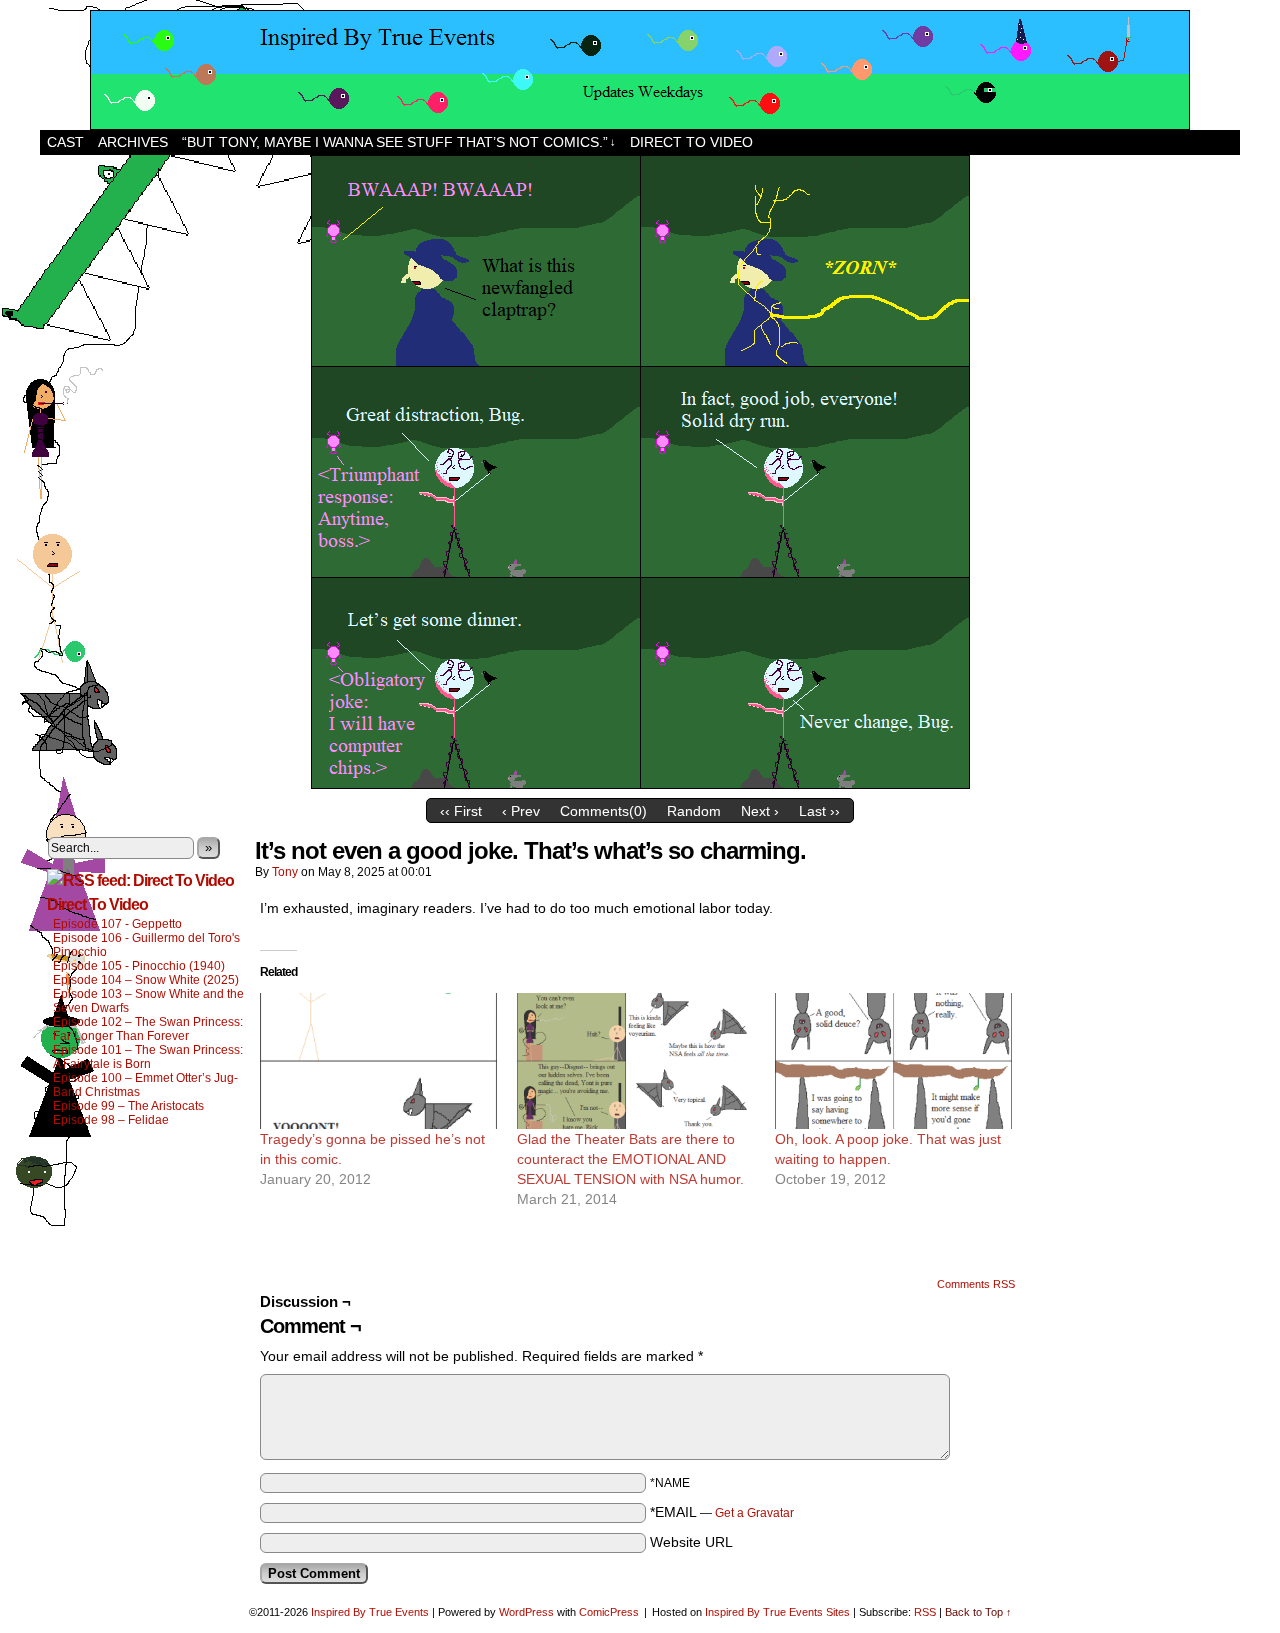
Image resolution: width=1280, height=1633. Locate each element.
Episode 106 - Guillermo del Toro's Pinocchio (146, 945)
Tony (285, 872)
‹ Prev (521, 811)
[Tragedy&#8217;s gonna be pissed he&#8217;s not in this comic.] (378, 1061)
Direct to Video (691, 142)
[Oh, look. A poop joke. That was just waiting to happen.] (893, 1061)
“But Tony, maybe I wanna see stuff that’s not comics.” (399, 142)
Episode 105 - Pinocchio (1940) (139, 966)
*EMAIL (722, 1512)
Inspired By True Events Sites (777, 1612)
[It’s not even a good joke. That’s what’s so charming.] (640, 784)
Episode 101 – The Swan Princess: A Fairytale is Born (148, 1057)
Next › (760, 811)
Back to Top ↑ (978, 1612)
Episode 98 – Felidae (111, 1120)
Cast (65, 142)
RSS (925, 1612)
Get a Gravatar (754, 1513)
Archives (133, 142)
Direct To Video (97, 904)
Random (694, 811)
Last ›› (819, 811)
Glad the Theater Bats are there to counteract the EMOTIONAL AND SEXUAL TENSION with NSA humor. (630, 1159)
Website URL (691, 1542)
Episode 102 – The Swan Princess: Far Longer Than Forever (148, 1029)
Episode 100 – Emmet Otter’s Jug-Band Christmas (145, 1085)
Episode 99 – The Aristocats (128, 1106)
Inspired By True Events (370, 1612)
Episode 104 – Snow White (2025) (146, 980)
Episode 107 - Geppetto (117, 924)
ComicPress (609, 1612)
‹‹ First (461, 811)
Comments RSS (976, 1284)
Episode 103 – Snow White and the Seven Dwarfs (148, 1001)
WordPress (526, 1612)
